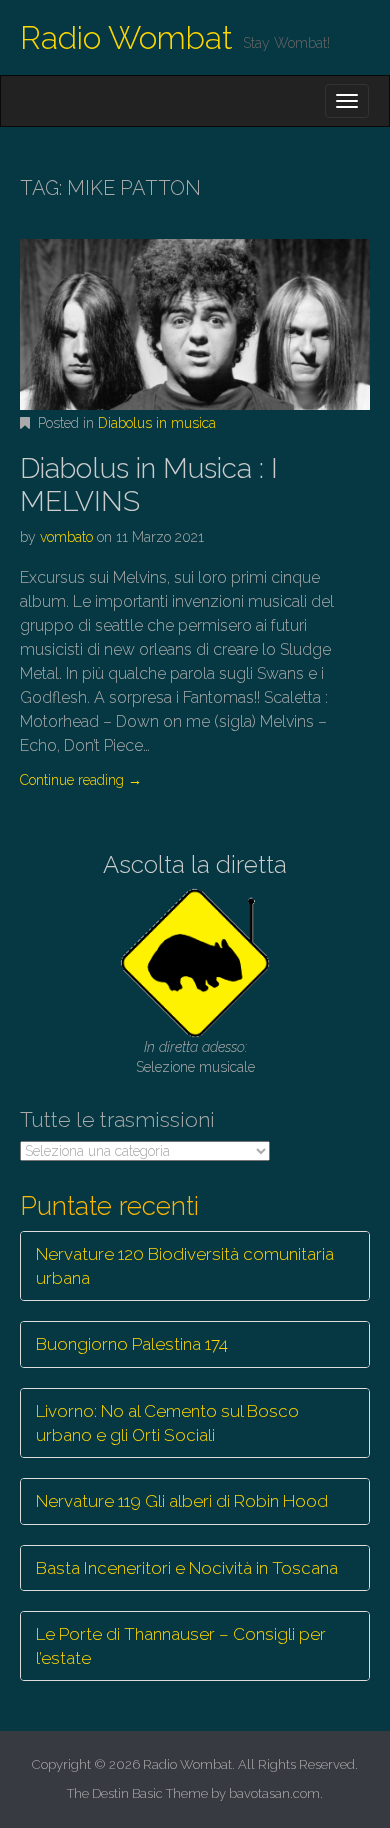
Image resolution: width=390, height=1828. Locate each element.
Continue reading (81, 780)
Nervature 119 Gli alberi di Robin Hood (182, 1501)
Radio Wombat (126, 37)
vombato (66, 537)
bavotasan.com (274, 1793)
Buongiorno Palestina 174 (132, 1344)
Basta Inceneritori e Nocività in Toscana (187, 1568)
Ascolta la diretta (195, 864)
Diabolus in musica (157, 423)
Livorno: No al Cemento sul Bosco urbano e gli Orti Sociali (167, 1423)
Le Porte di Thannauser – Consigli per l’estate (181, 1646)
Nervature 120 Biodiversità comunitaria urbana (185, 1266)
